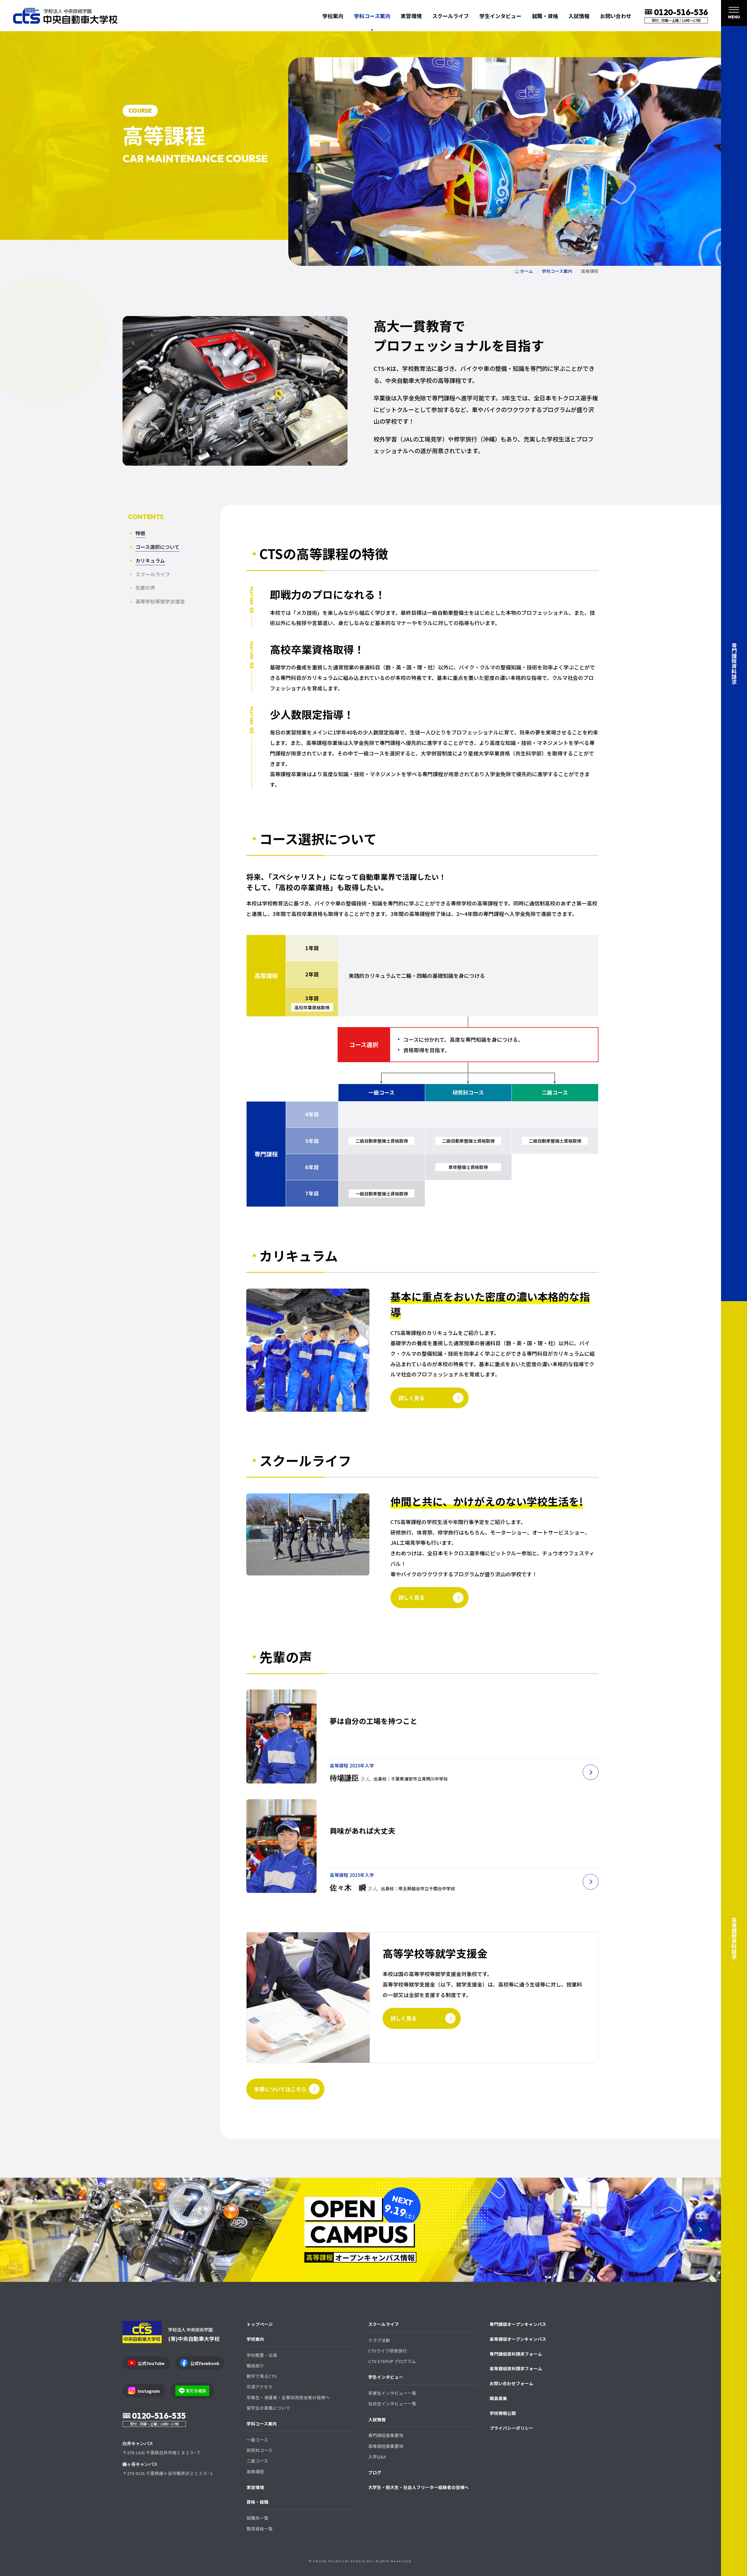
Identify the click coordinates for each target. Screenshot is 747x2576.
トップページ (260, 2324)
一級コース (257, 2440)
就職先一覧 (258, 2518)
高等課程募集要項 (386, 2446)
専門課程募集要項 (386, 2435)
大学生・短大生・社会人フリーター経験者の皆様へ (419, 2487)
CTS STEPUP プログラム (392, 2361)
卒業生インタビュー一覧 (392, 2393)
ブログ (375, 2472)
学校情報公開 (503, 2413)
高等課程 (255, 2471)
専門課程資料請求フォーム (516, 2354)
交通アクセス (260, 2386)
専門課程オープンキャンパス (518, 2324)
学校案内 (255, 2339)
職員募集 (498, 2398)
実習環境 (411, 16)
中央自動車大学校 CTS (65, 16)
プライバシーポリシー (512, 2428)
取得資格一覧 (260, 2529)
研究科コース (260, 2450)
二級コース (257, 2461)
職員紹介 (255, 2365)
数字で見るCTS (262, 2376)
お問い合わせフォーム (512, 2383)
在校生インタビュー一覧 (392, 2403)
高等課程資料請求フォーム (516, 2368)
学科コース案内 (262, 2424)
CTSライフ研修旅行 (388, 2351)
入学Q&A (377, 2457)
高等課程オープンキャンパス (518, 2339)
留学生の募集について (268, 2408)
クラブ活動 (379, 2340)
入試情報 (377, 2419)
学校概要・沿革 (262, 2355)
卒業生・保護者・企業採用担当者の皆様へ (288, 2397)
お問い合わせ (616, 16)
